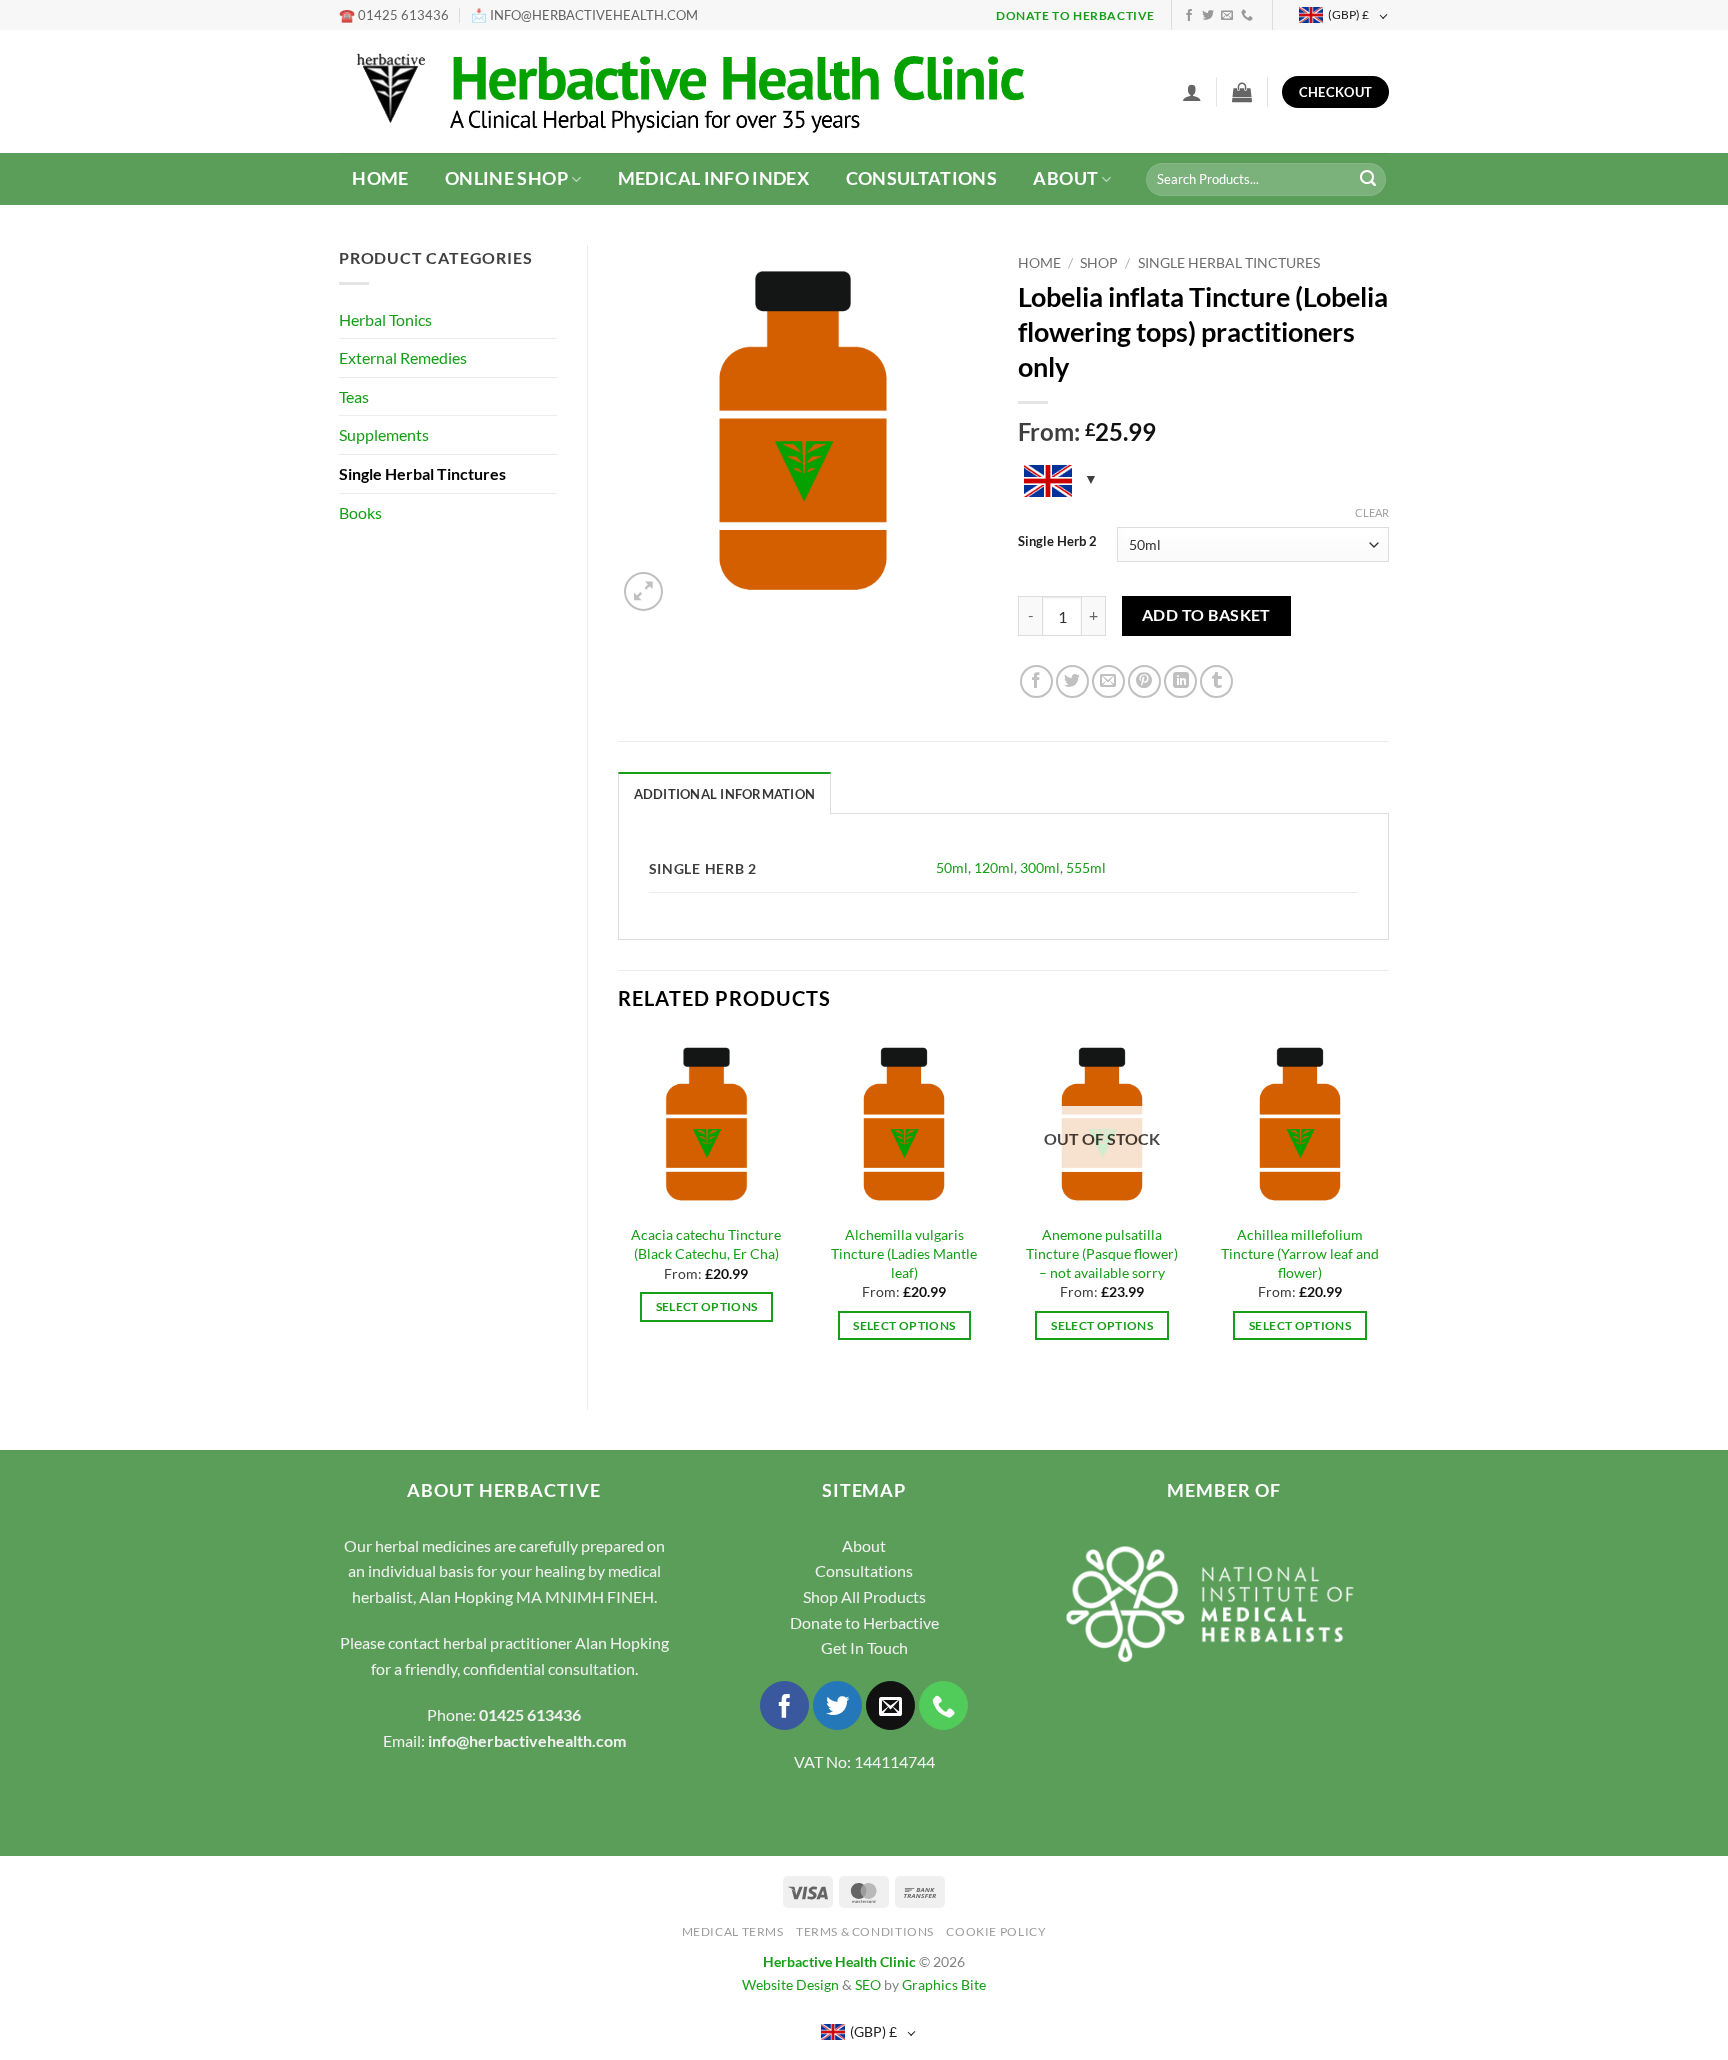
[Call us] (1247, 16)
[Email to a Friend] (1108, 681)
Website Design (790, 1984)
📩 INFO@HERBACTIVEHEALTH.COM (584, 15)
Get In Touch (864, 1647)
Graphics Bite (944, 1984)
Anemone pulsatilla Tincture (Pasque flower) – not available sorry (1102, 1253)
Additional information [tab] (725, 794)
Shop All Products (864, 1596)
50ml (952, 867)
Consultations (922, 178)
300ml (1040, 867)
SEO (868, 1984)
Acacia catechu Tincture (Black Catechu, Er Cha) (706, 1244)
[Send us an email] (1227, 16)
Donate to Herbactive (864, 1622)
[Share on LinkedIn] (1180, 681)
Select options (707, 1306)
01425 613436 (530, 1714)
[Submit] (1368, 180)
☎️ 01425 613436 (394, 15)
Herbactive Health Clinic (839, 1961)
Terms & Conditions (865, 1931)
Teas (354, 396)
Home (380, 178)
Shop (1099, 263)
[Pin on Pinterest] (1144, 681)
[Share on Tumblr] (1216, 681)
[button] (1192, 92)
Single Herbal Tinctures (422, 473)
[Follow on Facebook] (1189, 16)
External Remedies (403, 357)
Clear (1372, 512)
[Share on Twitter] (1072, 681)
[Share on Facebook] (1036, 681)
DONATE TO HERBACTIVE (1075, 15)
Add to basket (1206, 615)
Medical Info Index (713, 178)
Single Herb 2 (1057, 542)
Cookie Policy (996, 1931)
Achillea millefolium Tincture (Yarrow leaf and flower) (1300, 1253)
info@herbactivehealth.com (527, 1740)
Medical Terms (733, 1931)
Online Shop (506, 178)
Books (360, 512)
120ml (994, 867)
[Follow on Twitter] (1208, 16)
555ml (1086, 867)
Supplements (384, 434)
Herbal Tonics (385, 319)
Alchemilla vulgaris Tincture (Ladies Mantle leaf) (904, 1253)
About (1065, 178)
